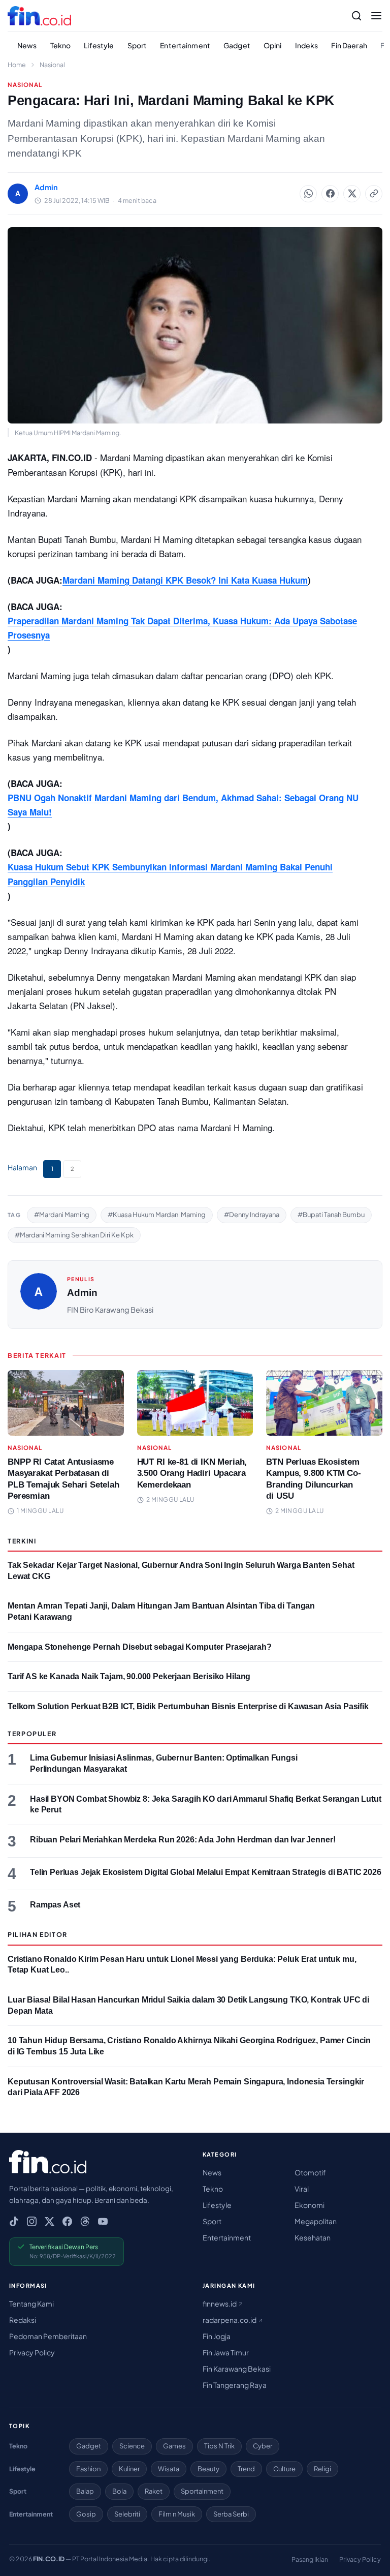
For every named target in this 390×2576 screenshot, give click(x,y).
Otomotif (310, 2172)
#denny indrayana (252, 1215)
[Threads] (85, 2221)
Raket (154, 2491)
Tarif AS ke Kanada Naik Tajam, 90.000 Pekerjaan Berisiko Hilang (129, 1676)
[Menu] (376, 16)
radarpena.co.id (230, 2320)
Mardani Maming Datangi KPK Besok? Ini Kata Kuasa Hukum (185, 580)
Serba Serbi (231, 2514)
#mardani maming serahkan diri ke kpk (74, 1235)
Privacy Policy (32, 2352)
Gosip (86, 2514)
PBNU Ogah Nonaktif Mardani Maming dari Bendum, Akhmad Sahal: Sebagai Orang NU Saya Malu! (183, 805)
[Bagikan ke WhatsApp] (308, 194)
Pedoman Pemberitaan (48, 2336)
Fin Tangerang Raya (235, 2385)
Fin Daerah (349, 45)
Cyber (263, 2446)
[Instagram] (32, 2221)
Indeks (307, 45)
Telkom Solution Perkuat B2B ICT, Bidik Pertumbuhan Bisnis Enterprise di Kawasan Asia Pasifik (188, 1706)
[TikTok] (14, 2221)
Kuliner (129, 2469)
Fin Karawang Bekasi (237, 2369)
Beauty (208, 2469)
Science (132, 2446)
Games (174, 2446)
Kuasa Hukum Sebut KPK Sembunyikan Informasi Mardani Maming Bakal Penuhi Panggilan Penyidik (170, 874)
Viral (302, 2189)
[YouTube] (103, 2221)
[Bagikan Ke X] (352, 194)
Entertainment (185, 45)
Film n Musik (177, 2514)
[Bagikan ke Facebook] (330, 194)
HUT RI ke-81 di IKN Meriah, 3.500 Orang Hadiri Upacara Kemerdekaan (192, 1473)
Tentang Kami (31, 2304)
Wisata (169, 2469)
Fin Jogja (217, 2336)
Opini (273, 45)
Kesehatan (313, 2237)
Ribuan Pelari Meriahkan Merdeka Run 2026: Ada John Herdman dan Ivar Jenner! (183, 1840)
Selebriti (127, 2514)
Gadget (237, 45)
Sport (137, 45)
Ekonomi (310, 2205)
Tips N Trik (219, 2446)
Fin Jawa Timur (226, 2352)
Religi (322, 2469)
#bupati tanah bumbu (331, 1215)
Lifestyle (99, 45)
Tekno (61, 45)
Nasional (52, 65)
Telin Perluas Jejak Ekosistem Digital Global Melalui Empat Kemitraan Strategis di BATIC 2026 (206, 1872)
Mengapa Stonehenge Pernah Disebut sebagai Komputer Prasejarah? (139, 1647)
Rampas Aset (55, 1905)
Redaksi (23, 2320)
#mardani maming (62, 1215)
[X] (50, 2221)
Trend (246, 2469)
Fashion (88, 2469)
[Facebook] (67, 2221)
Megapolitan (316, 2221)
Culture (284, 2469)
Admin (82, 1293)
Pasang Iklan (310, 2559)
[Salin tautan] (374, 194)
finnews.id (220, 2304)
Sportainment (202, 2491)
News (27, 45)
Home (17, 65)
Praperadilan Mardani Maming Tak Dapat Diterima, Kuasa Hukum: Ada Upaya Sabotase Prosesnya (182, 628)
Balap (85, 2491)
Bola (119, 2491)
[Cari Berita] (356, 16)
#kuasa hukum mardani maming (157, 1215)
